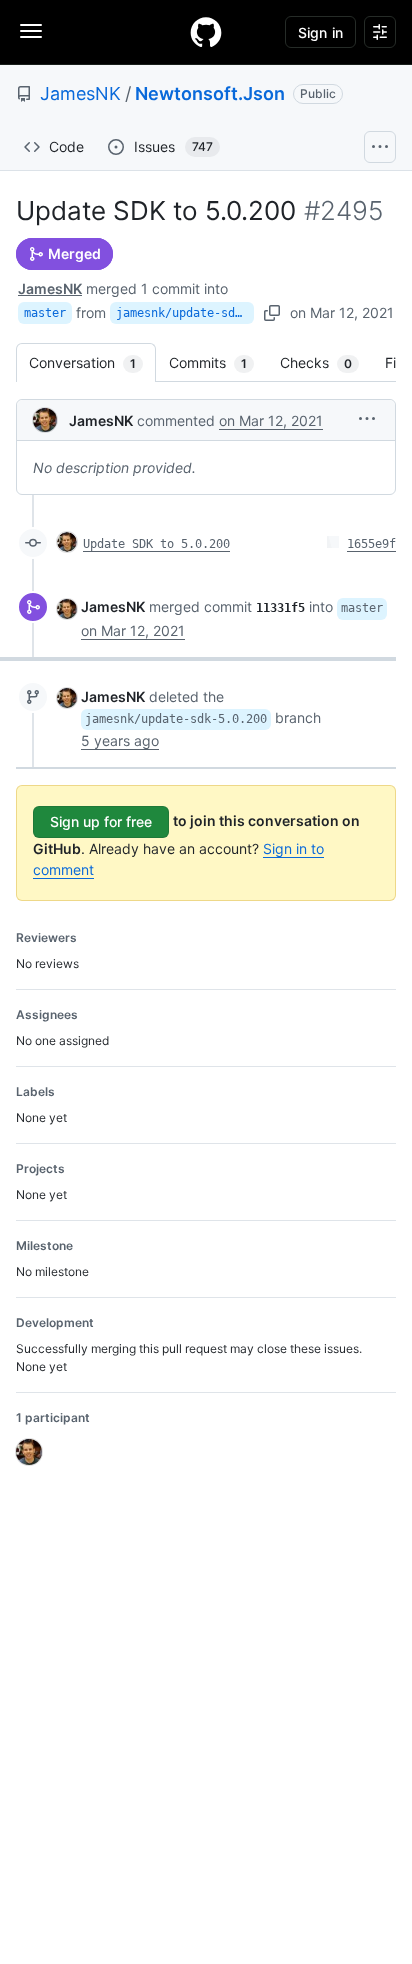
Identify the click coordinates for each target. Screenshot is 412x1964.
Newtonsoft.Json (210, 93)
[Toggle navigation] (31, 31)
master (45, 313)
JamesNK (80, 93)
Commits (218, 362)
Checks (326, 362)
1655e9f (371, 544)
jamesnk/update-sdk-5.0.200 (185, 313)
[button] (367, 418)
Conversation (92, 362)
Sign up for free (101, 821)
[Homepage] (206, 32)
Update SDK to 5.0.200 (156, 544)
